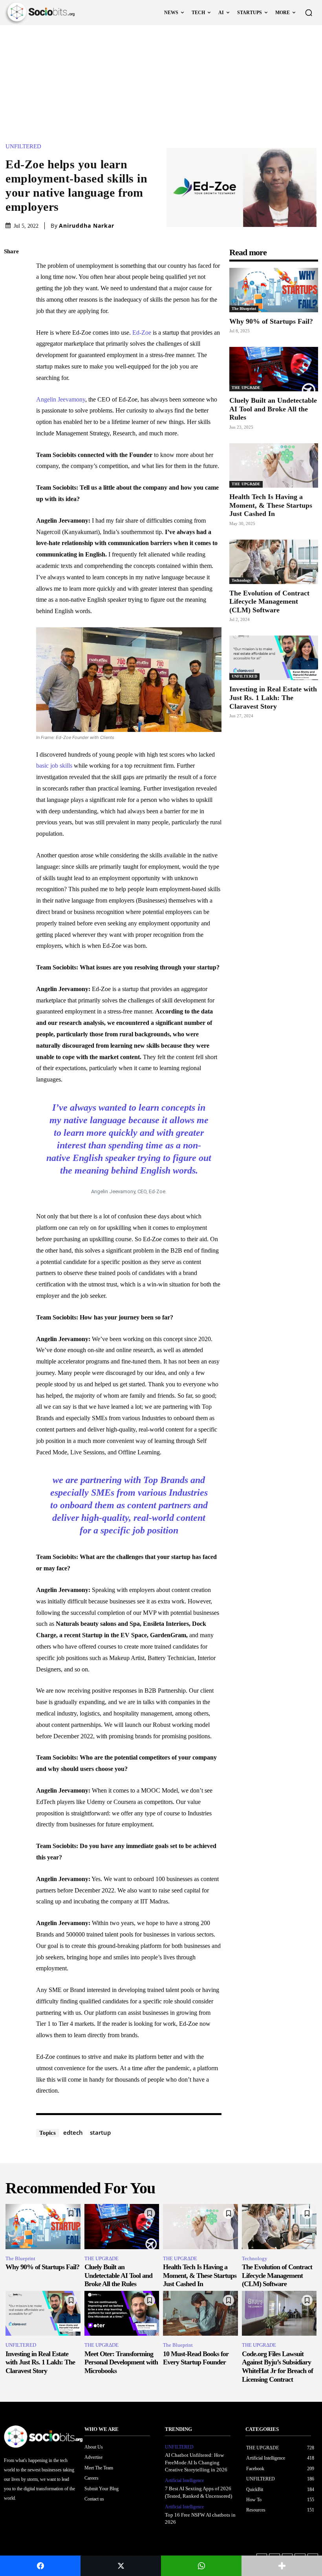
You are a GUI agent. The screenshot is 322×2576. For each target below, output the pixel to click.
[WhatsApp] (12, 326)
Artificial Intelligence (184, 2480)
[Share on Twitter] (121, 2566)
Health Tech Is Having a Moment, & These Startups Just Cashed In (271, 505)
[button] (309, 13)
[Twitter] (12, 289)
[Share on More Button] (282, 2566)
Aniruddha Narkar (87, 226)
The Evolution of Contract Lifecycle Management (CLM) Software (269, 602)
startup (100, 2132)
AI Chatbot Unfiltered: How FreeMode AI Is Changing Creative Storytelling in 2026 (196, 2462)
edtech (73, 2132)
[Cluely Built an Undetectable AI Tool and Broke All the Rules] (274, 369)
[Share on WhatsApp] (201, 2566)
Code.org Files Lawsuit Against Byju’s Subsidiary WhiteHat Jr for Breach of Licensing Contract (277, 2367)
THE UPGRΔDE (246, 388)
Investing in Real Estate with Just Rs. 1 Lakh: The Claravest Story (273, 697)
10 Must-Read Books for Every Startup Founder (196, 2358)
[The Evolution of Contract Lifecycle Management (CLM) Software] (274, 562)
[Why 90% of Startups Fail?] (274, 290)
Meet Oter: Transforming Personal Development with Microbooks (121, 2362)
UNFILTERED (23, 146)
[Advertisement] (161, 84)
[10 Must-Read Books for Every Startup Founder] (200, 2313)
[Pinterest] (12, 308)
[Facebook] (12, 271)
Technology (241, 580)
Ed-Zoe (142, 333)
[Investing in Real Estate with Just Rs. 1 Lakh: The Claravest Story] (274, 658)
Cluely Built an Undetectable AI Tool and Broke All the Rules (273, 409)
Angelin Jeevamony (61, 399)
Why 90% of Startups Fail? (271, 321)
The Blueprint (244, 309)
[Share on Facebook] (40, 2566)
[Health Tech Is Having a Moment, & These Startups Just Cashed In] (274, 465)
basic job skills (54, 766)
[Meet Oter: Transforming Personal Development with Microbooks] (122, 2313)
